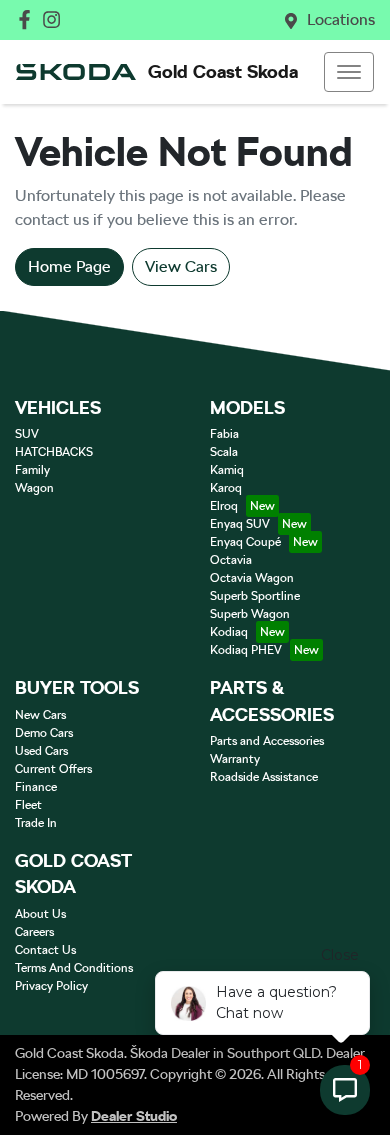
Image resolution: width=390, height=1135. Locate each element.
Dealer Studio (134, 1116)
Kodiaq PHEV (246, 650)
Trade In (36, 823)
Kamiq (227, 470)
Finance (36, 787)
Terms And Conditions (74, 968)
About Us (40, 914)
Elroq (224, 506)
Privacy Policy (51, 986)
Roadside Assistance (264, 777)
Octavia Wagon (252, 578)
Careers (34, 932)
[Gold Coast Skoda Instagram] (55, 19)
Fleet (28, 805)
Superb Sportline (255, 596)
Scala (224, 452)
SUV (27, 434)
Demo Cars (44, 733)
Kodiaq (229, 632)
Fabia (224, 434)
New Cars (40, 715)
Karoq (226, 488)
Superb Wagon (250, 614)
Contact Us (45, 950)
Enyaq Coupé (245, 542)
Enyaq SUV (240, 524)
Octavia (231, 560)
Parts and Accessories (267, 741)
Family (32, 470)
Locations (341, 19)
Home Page (69, 266)
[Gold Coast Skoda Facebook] (28, 19)
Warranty (235, 759)
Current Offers (53, 769)
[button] (349, 72)
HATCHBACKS (54, 452)
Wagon (34, 488)
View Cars (181, 266)
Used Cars (41, 751)
